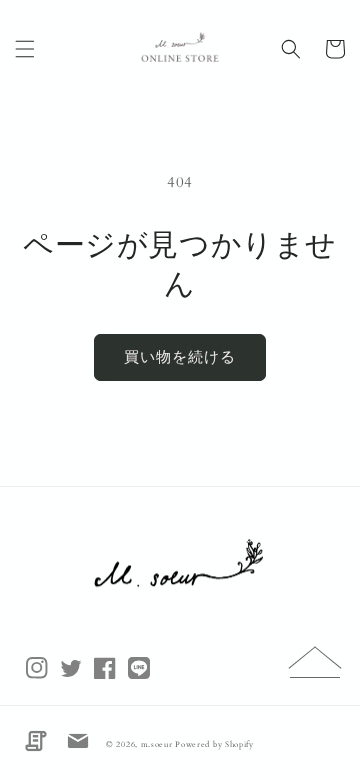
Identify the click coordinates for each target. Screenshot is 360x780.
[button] (25, 49)
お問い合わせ (78, 741)
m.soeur (158, 744)
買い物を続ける (180, 357)
